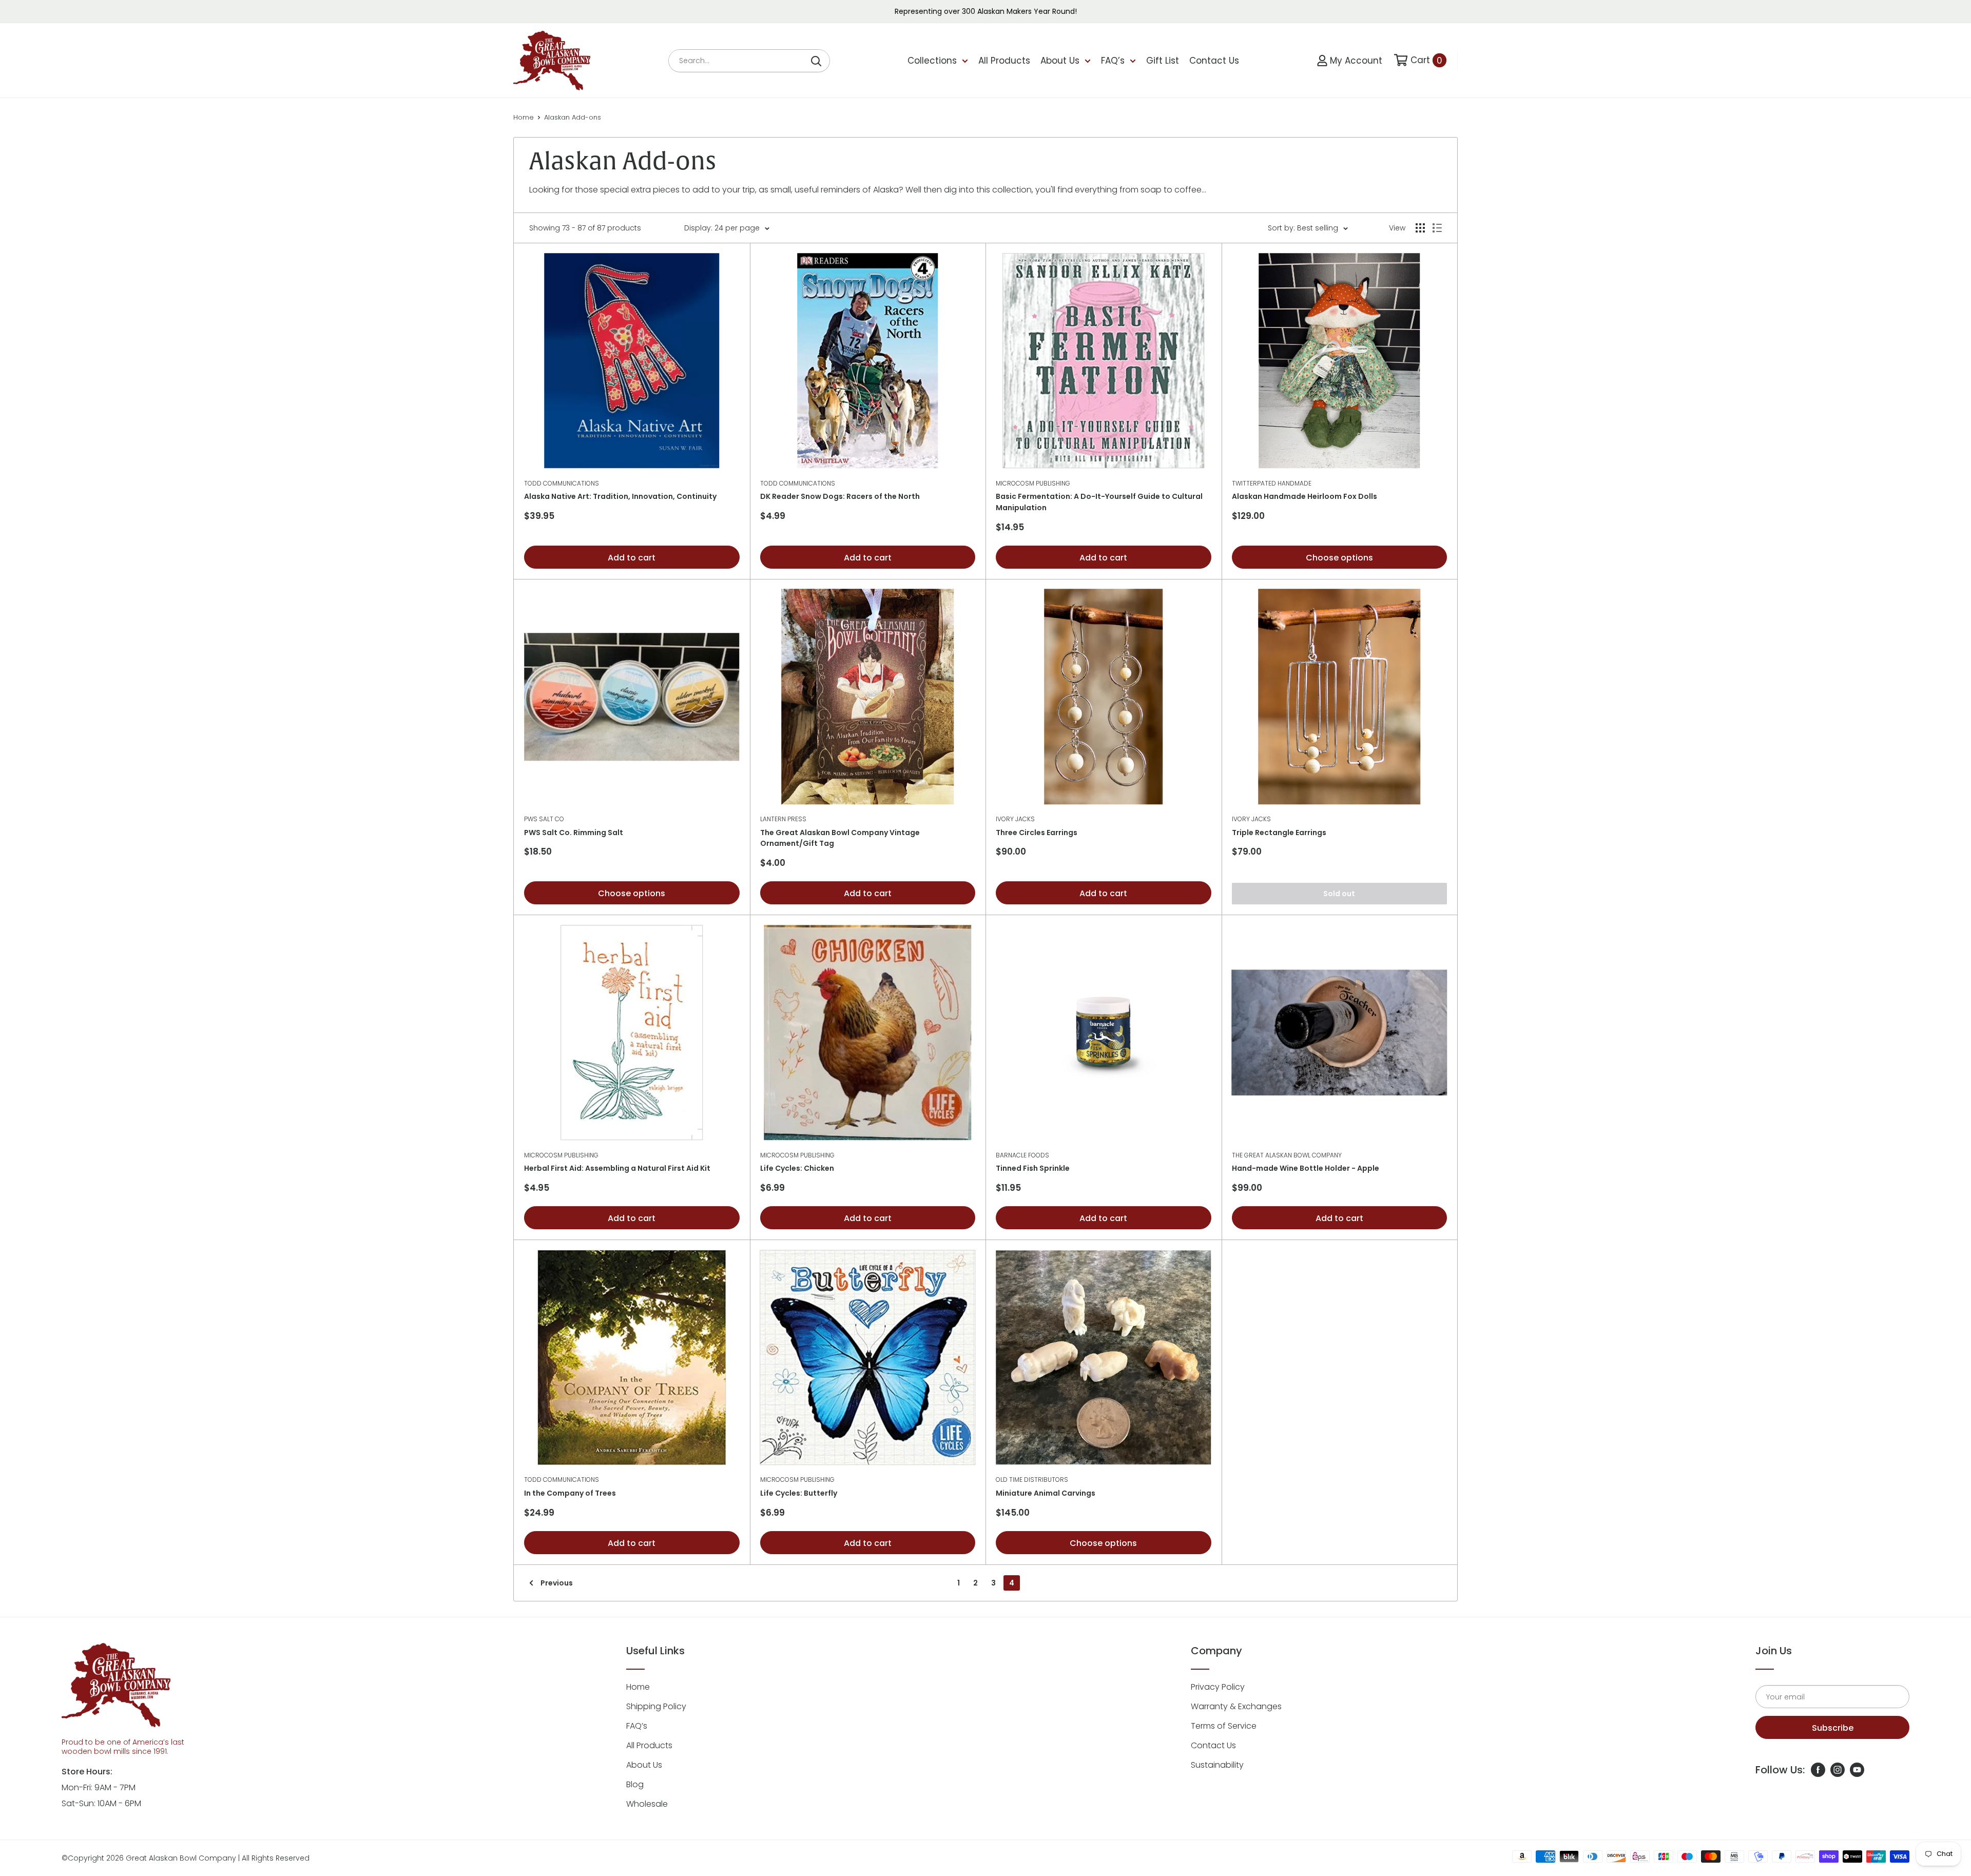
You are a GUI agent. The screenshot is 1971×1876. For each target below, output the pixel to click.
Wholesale (647, 1804)
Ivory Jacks (1015, 819)
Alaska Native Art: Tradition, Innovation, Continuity (620, 496)
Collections (932, 61)
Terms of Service (1224, 1726)
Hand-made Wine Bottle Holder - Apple (1306, 1168)
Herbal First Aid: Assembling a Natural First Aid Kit (617, 1168)
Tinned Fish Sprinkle (1033, 1168)
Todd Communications (562, 483)
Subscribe (1833, 1728)
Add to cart (632, 558)
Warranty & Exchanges (1236, 1706)
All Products (1004, 61)
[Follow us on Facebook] (1818, 1770)
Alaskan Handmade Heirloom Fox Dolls (1305, 496)
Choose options (1339, 558)
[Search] (817, 61)
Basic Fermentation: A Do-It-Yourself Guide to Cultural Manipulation (1099, 502)
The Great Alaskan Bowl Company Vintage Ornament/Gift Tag (840, 838)
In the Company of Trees (570, 1493)
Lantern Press (783, 819)
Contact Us (1214, 61)
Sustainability (1217, 1765)
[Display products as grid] (1420, 228)
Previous (557, 1583)
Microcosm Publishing (1033, 483)
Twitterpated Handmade (1272, 483)
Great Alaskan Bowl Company (181, 1858)
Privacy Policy (1218, 1687)
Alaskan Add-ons (573, 117)
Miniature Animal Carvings (1046, 1493)
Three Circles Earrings (1037, 833)
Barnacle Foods (1022, 1155)
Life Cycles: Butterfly (799, 1493)
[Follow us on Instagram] (1838, 1770)
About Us (1060, 61)
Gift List (1163, 61)
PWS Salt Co (544, 819)
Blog (635, 1784)
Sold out (1339, 894)
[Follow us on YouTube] (1857, 1770)
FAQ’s (1113, 61)
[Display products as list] (1437, 228)
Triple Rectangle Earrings (1279, 833)
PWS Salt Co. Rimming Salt (574, 833)
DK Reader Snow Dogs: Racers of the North (840, 496)
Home (524, 117)
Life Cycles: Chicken (797, 1168)
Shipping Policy (656, 1706)
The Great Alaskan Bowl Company (1287, 1155)
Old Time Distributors (1032, 1479)
